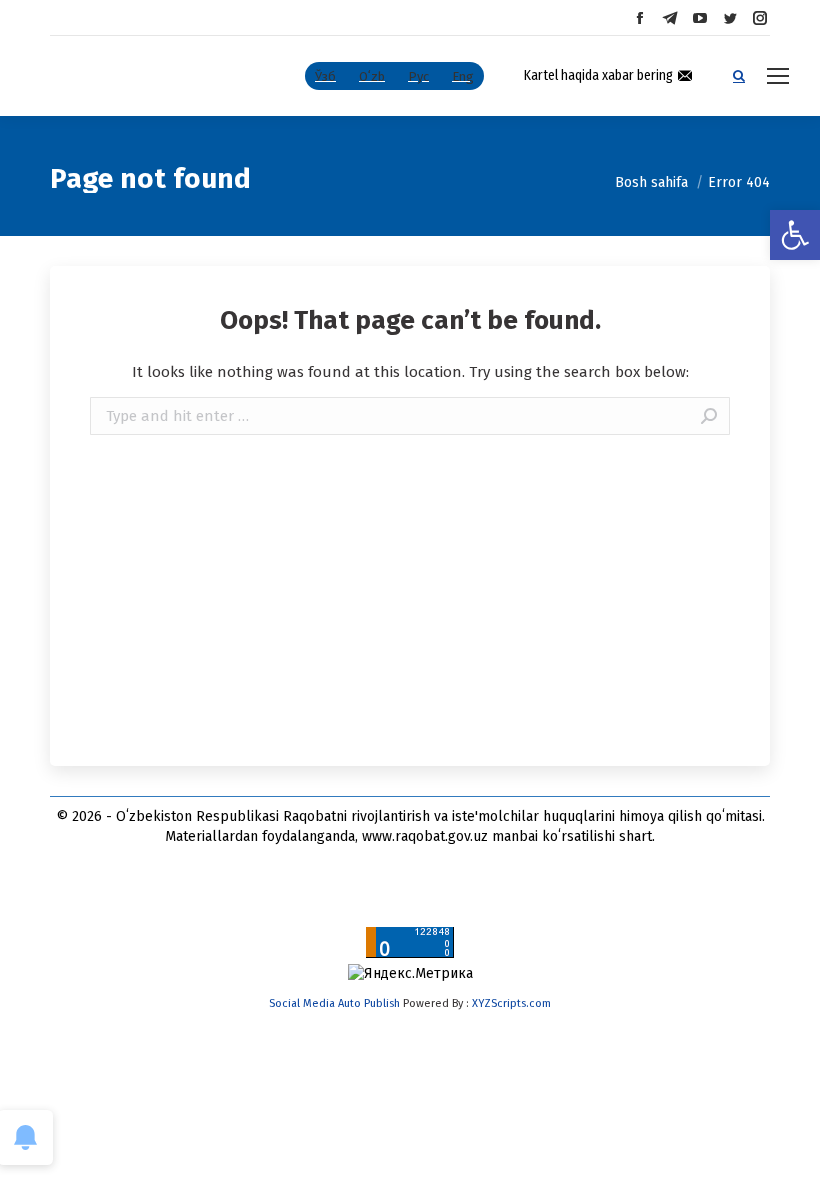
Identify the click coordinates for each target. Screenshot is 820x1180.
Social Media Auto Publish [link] (334, 1003)
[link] (795, 235)
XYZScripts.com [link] (511, 1003)
